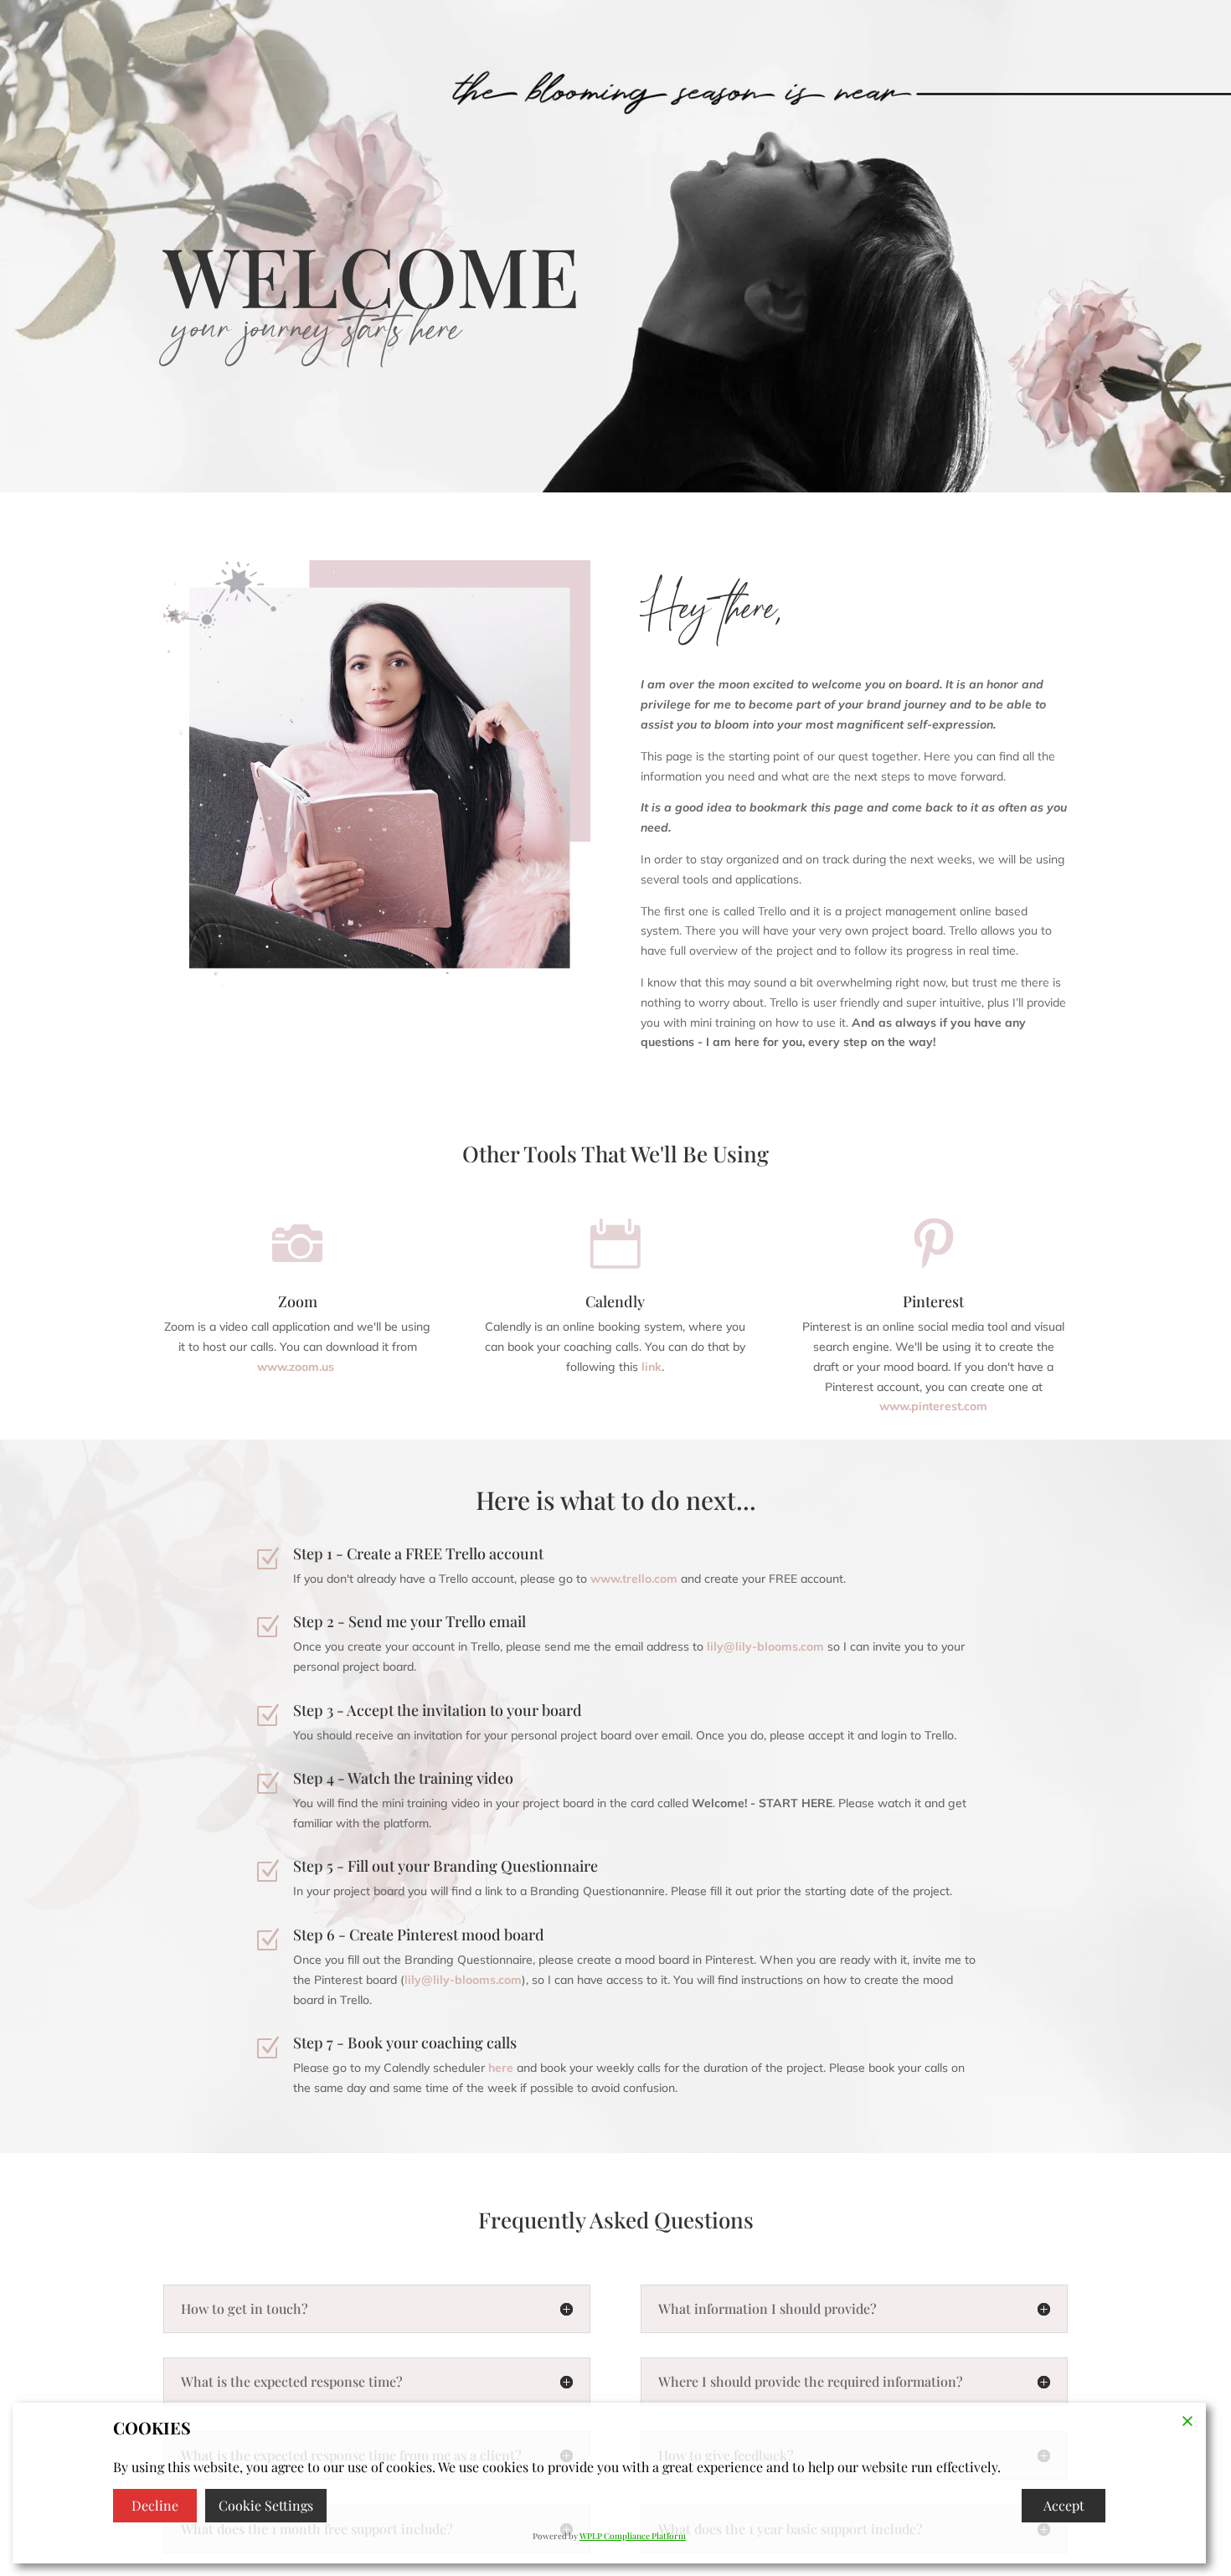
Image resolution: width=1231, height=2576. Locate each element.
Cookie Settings (266, 2505)
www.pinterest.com (933, 1406)
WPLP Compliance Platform (633, 2536)
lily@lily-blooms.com (463, 1980)
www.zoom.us (296, 1367)
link (652, 1367)
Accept (1064, 2505)
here (501, 2068)
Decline (155, 2505)
